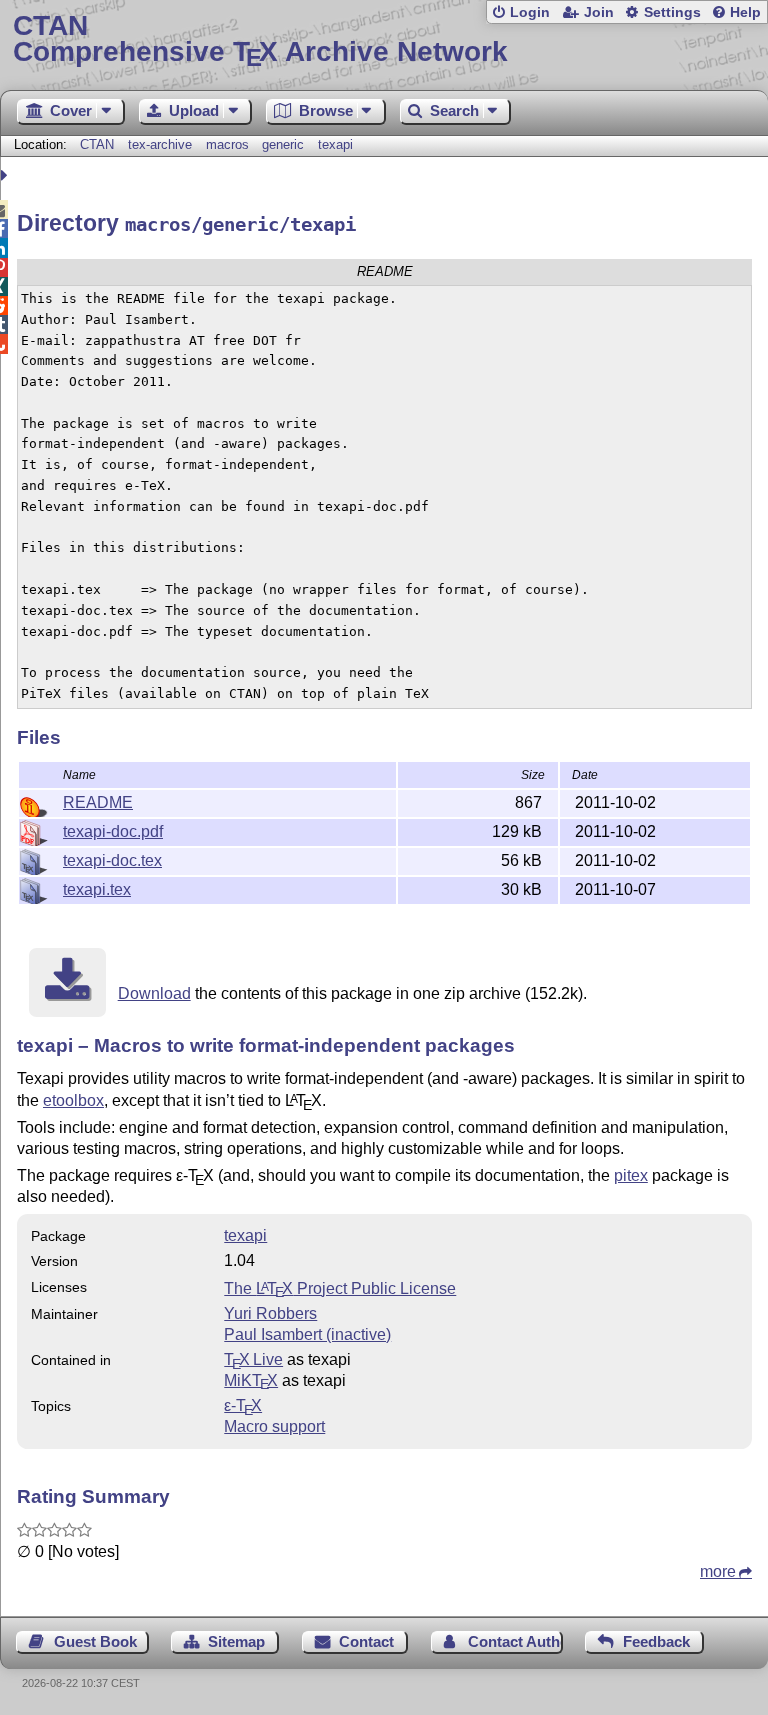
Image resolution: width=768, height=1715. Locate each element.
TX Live (253, 1359)
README (98, 802)
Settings (672, 12)
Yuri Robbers (270, 1313)
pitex (631, 1175)
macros (227, 144)
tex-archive (160, 144)
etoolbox (73, 1100)
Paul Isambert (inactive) (307, 1334)
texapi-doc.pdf (113, 831)
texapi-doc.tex (112, 860)
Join (599, 12)
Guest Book (95, 1641)
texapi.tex (97, 889)
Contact (366, 1641)
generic (283, 144)
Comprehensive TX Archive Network (260, 39)
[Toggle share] (6, 175)
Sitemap (236, 1641)
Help (745, 12)
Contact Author (515, 1641)
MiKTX (251, 1380)
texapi (335, 144)
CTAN (97, 144)
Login (530, 12)
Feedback (656, 1641)
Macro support (274, 1426)
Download (154, 993)
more (718, 1571)
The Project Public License (340, 1288)
